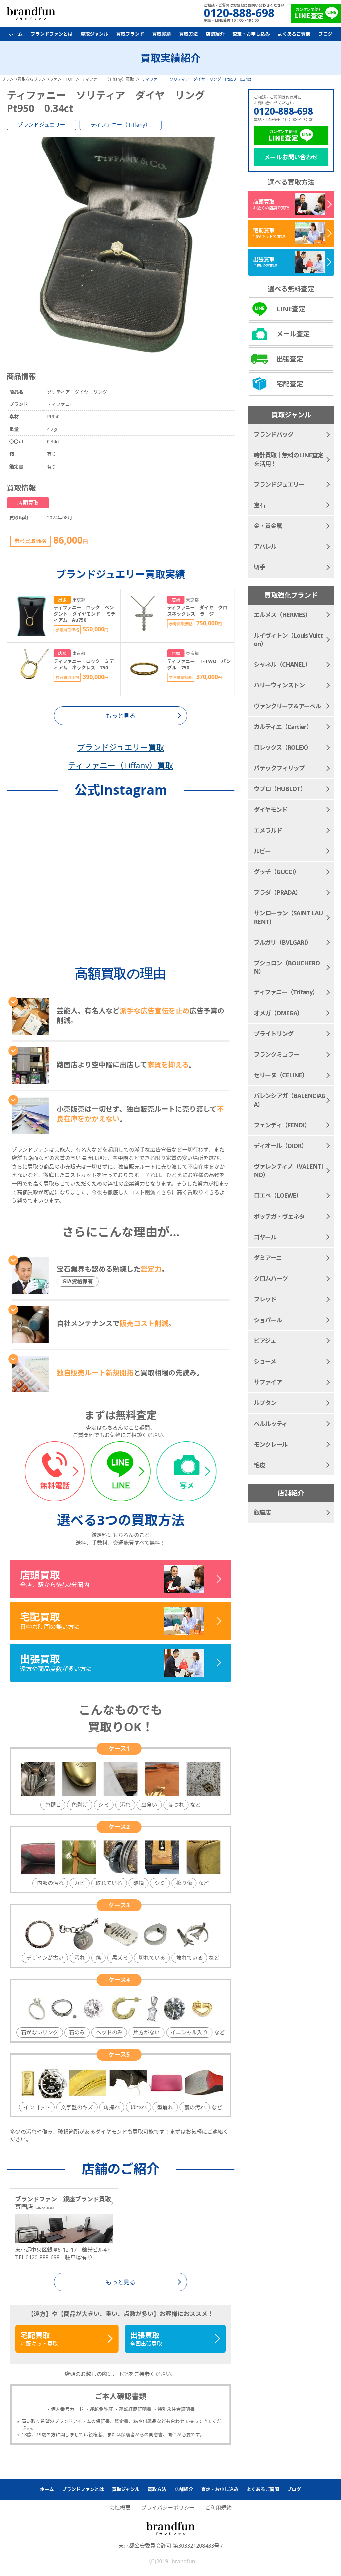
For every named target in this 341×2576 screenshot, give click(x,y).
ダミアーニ (268, 1258)
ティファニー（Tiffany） (121, 125)
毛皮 (259, 1465)
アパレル (265, 546)
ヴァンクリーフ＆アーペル (287, 706)
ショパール (268, 1320)
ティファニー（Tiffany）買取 (121, 765)
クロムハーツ (271, 1278)
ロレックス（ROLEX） (283, 747)
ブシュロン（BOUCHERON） (287, 967)
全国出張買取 (146, 2339)
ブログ (325, 34)
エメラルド (268, 830)
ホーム (16, 34)
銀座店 (262, 1512)
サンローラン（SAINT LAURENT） (288, 917)
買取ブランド (130, 34)
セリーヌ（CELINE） (281, 1075)
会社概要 (120, 2508)
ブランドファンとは (52, 34)
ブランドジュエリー (41, 125)
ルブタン (265, 1403)
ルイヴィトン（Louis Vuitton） (288, 639)
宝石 (259, 505)
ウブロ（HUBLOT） (280, 789)
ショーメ (265, 1361)
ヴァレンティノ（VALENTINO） (288, 1170)
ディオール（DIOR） (280, 1146)
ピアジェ (265, 1341)
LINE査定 (291, 309)
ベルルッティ (271, 1424)
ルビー (262, 851)
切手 (259, 567)
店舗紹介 (215, 34)
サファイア (268, 1382)
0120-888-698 (283, 111)
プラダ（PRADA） (277, 892)
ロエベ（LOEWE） (278, 1195)
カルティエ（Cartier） (283, 727)
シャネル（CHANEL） (282, 664)
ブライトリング (274, 1034)
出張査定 (290, 359)
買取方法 (188, 34)
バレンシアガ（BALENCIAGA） (290, 1100)
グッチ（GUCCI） (277, 872)
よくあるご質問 (294, 34)
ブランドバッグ (274, 434)
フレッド (265, 1299)
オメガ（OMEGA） (278, 1013)
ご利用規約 (218, 2508)
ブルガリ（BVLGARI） (283, 942)
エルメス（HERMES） (282, 615)
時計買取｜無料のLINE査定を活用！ (289, 459)
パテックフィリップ (279, 768)
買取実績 (162, 34)
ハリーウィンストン (279, 685)
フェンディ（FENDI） (282, 1125)
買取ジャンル (94, 34)
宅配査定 (290, 384)
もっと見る (121, 2282)
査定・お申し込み (251, 34)
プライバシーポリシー (168, 2508)
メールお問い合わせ (291, 157)
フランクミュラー (276, 1054)
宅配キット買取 (39, 2339)
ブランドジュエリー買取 (121, 747)
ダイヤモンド (271, 810)
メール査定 (293, 334)
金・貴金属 (268, 526)
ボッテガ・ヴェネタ (279, 1216)
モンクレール (271, 1444)
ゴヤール (265, 1237)
